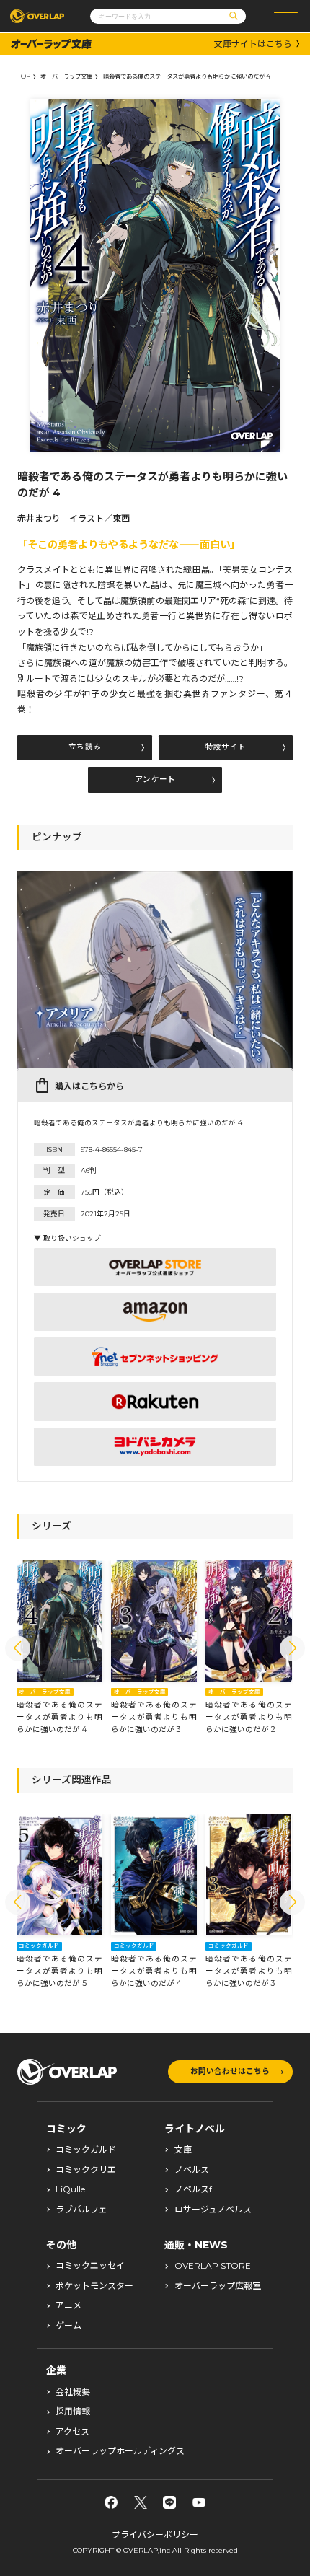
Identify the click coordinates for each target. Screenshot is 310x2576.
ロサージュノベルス (213, 2210)
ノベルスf (193, 2189)
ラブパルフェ (81, 2210)
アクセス (72, 2432)
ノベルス (192, 2170)
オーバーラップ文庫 (66, 76)
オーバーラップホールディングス (120, 2451)
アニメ (68, 2305)
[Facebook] (111, 2502)
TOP (24, 76)
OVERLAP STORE (213, 2266)
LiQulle (70, 2189)
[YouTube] (199, 2502)
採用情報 (73, 2412)
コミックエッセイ (90, 2266)
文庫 (183, 2150)
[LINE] (169, 2502)
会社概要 (73, 2392)
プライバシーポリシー (155, 2535)
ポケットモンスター (94, 2286)
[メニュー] (286, 16)
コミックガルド (86, 2150)
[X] (141, 2502)
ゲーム (68, 2326)
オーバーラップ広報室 (218, 2286)
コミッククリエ (86, 2170)
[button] (18, 1648)
